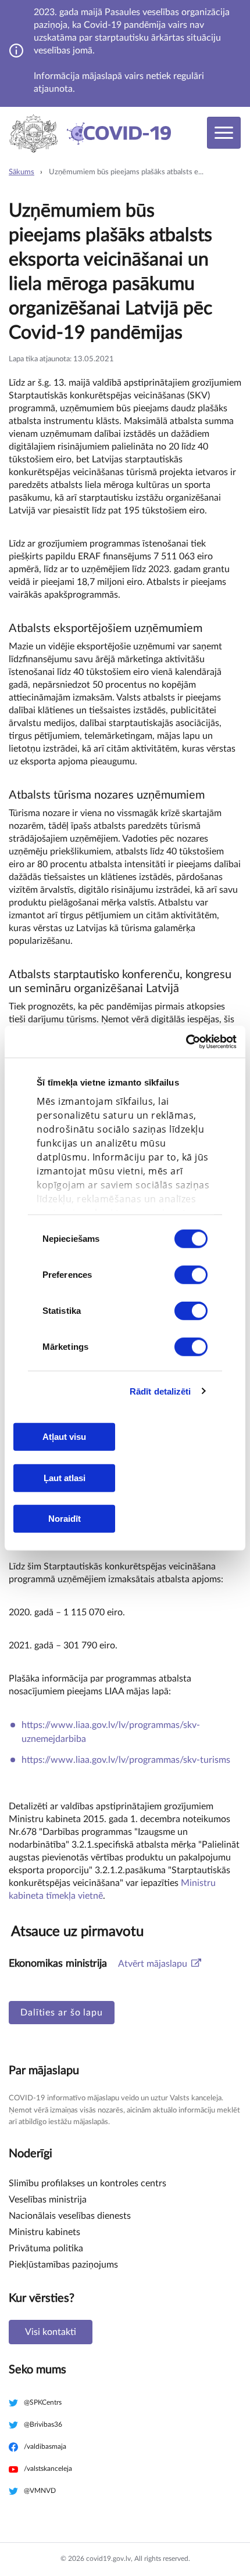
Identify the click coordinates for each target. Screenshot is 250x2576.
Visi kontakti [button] (51, 2332)
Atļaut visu (64, 1437)
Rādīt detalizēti (160, 1391)
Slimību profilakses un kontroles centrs (87, 2183)
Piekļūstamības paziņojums (63, 2265)
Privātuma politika (46, 2248)
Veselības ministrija (48, 2200)
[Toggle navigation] (224, 133)
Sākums (22, 172)
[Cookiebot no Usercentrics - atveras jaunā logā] (186, 1041)
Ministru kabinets (44, 2232)
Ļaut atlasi (65, 1477)
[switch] (191, 1275)
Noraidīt (65, 1519)
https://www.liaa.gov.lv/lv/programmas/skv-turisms (126, 1760)
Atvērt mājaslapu (153, 1964)
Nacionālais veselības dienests (70, 2216)
